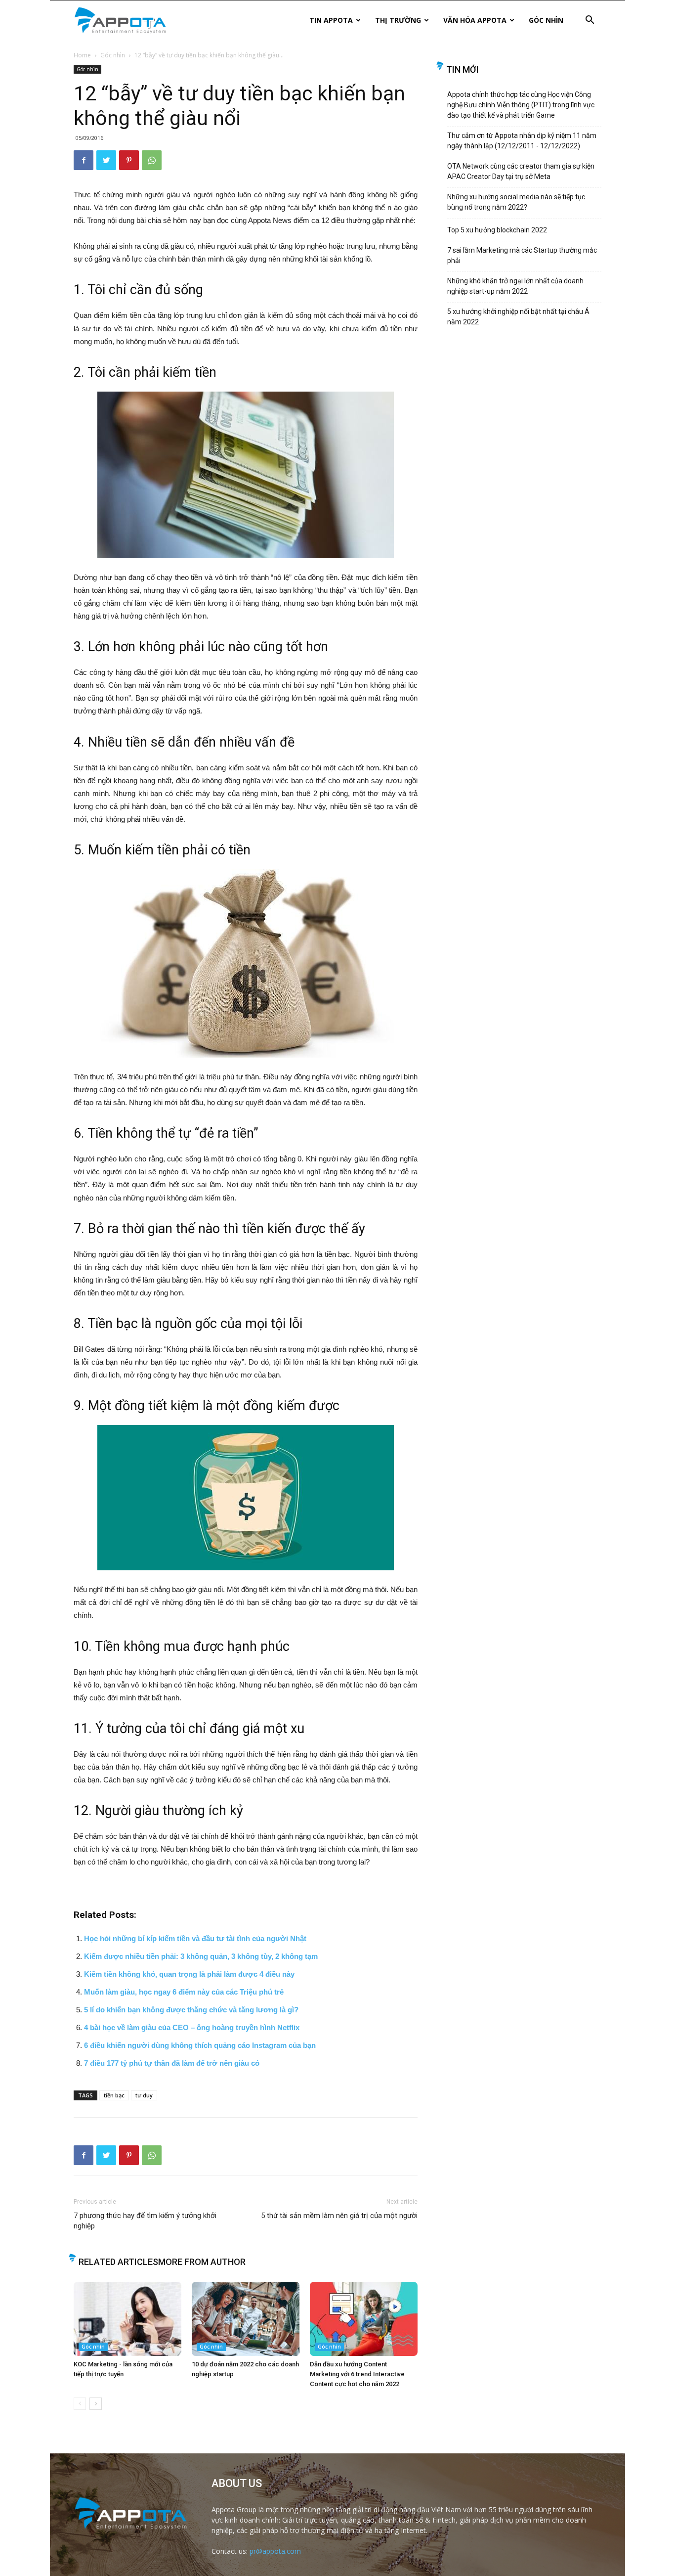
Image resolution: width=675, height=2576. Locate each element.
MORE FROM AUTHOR (202, 2262)
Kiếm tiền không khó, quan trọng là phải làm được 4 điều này (189, 1974)
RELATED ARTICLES (118, 2262)
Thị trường (398, 20)
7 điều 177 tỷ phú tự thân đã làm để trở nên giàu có (172, 2063)
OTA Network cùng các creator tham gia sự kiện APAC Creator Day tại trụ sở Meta (521, 171)
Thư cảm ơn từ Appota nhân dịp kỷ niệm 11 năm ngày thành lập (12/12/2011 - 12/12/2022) (522, 141)
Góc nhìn (546, 20)
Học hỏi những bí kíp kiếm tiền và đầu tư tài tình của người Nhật (195, 1938)
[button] (590, 21)
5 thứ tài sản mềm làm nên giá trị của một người (339, 2216)
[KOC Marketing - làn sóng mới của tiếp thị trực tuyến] (127, 2319)
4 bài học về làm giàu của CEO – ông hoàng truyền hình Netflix (192, 2027)
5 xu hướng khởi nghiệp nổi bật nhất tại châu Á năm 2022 (518, 317)
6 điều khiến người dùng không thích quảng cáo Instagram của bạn (200, 2045)
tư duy (144, 2095)
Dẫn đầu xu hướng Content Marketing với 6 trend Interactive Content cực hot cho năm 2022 (357, 2374)
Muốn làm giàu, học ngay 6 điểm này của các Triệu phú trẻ (184, 1992)
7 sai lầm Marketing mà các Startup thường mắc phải (522, 255)
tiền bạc (114, 2095)
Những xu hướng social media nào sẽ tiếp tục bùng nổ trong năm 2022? (516, 202)
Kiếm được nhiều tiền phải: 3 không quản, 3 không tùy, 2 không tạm (201, 1956)
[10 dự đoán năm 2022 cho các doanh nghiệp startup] (246, 2319)
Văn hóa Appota (475, 20)
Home (82, 55)
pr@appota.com (275, 2551)
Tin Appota (331, 20)
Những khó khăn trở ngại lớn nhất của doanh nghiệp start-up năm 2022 (515, 286)
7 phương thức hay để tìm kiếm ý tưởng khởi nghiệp (145, 2221)
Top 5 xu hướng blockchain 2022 (497, 230)
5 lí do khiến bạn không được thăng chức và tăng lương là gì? (191, 2010)
